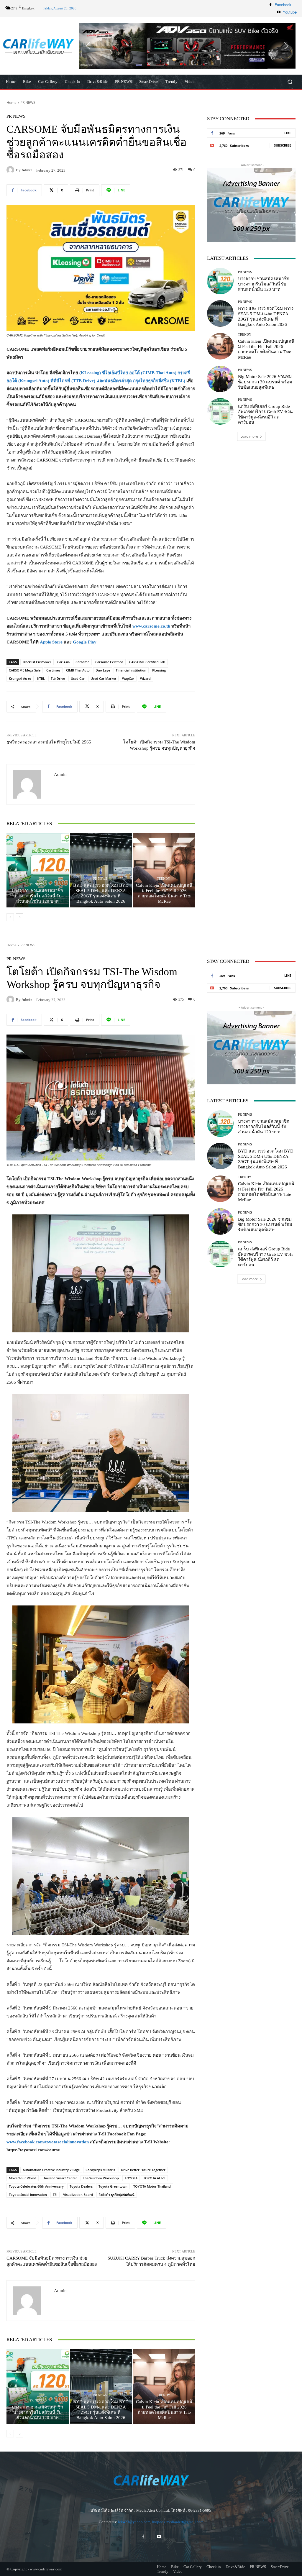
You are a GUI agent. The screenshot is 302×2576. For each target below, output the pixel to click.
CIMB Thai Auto (78, 670)
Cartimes (53, 670)
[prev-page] (10, 917)
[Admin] (11, 170)
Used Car (78, 678)
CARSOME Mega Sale (25, 670)
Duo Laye (103, 670)
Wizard (145, 678)
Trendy (164, 879)
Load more (249, 436)
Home (12, 102)
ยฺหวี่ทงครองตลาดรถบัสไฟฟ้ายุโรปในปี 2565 (49, 742)
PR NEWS (28, 102)
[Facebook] (270, 5)
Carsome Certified (109, 662)
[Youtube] (279, 12)
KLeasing (159, 670)
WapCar (128, 678)
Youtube (290, 12)
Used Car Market (103, 678)
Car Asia (63, 662)
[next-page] (20, 917)
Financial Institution (131, 670)
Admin (27, 170)
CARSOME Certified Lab (147, 662)
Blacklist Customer (37, 662)
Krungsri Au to (20, 678)
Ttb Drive (58, 678)
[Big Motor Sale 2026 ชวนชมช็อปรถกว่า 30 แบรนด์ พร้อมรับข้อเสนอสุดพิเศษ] (220, 379)
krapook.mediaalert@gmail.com (178, 2522)
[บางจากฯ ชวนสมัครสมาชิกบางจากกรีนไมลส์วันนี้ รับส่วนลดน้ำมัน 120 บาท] (38, 870)
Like (288, 133)
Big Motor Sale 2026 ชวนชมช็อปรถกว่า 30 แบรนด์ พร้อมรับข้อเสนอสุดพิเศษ (265, 382)
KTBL (41, 678)
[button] (187, 46)
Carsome (82, 662)
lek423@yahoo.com (134, 2522)
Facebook (283, 5)
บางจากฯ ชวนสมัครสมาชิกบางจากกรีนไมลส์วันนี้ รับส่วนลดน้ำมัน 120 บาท (37, 896)
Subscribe (283, 145)
